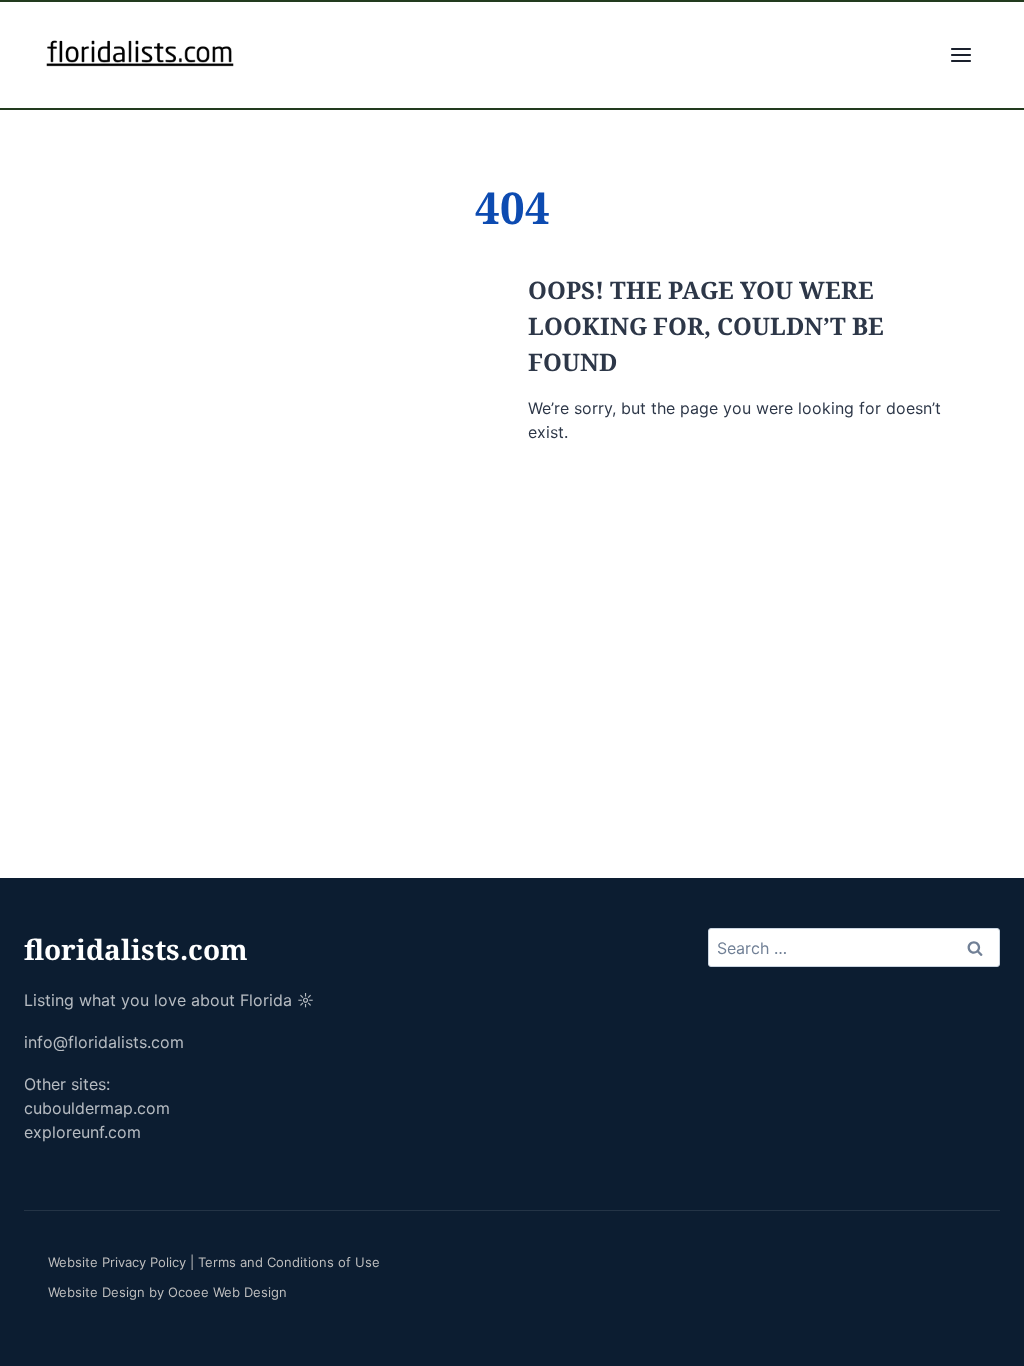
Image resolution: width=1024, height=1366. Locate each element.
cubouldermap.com (97, 1108)
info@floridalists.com (104, 1042)
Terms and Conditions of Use (289, 1262)
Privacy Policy (144, 1262)
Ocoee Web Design (227, 1292)
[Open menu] (961, 55)
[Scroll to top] (981, 1316)
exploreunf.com (82, 1132)
